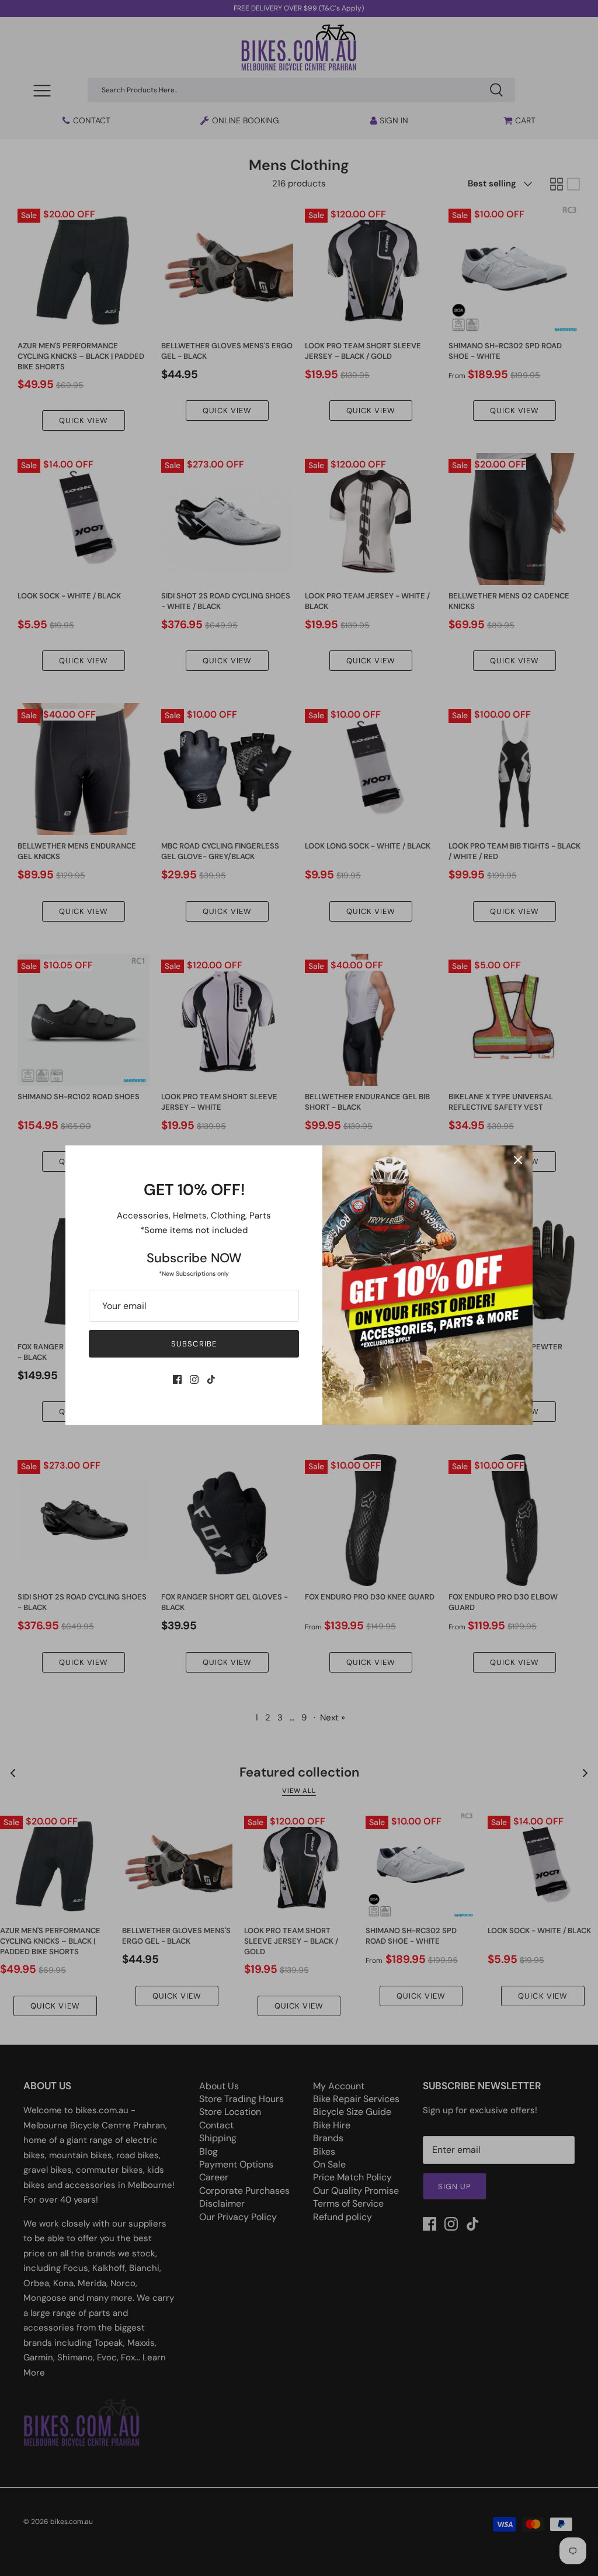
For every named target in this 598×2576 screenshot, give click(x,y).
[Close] (518, 1160)
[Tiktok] (211, 1379)
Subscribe (194, 1344)
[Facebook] (177, 1379)
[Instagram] (194, 1379)
